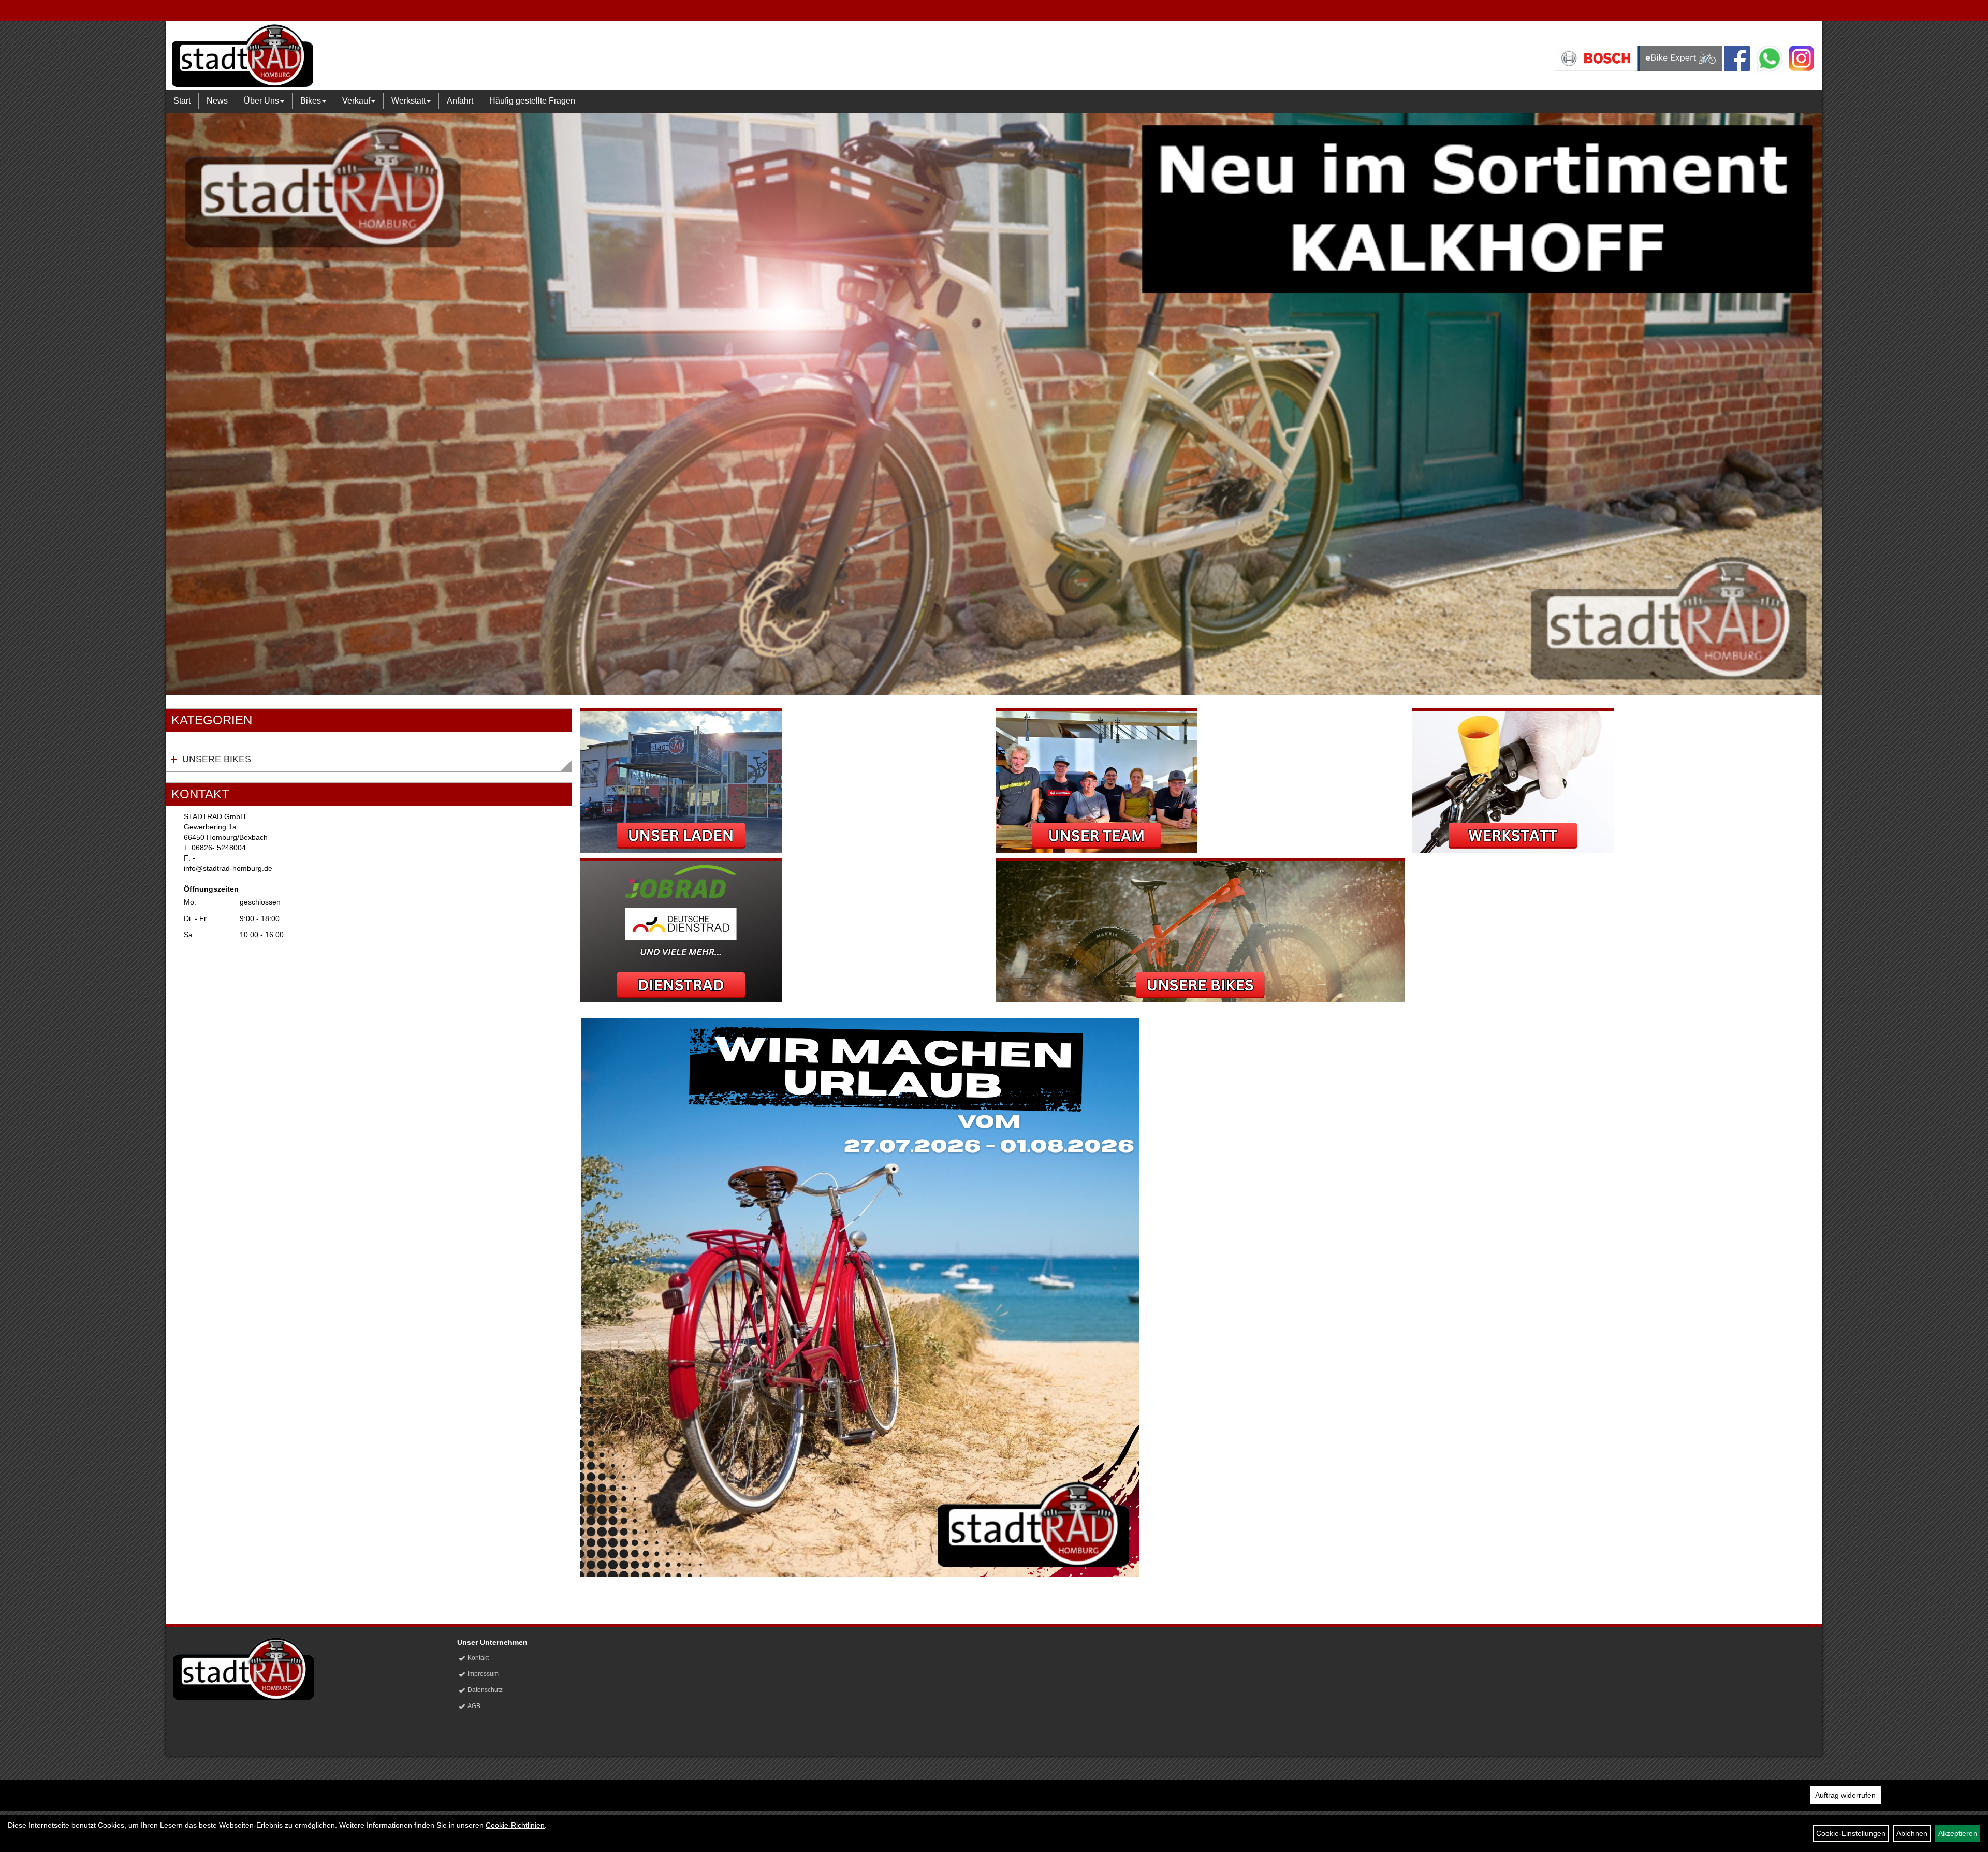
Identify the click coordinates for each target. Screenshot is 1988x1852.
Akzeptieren (1958, 1833)
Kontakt (478, 1658)
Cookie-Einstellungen (1851, 1833)
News (217, 101)
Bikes (311, 101)
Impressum (483, 1674)
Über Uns (261, 101)
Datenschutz (485, 1690)
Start (182, 101)
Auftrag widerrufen (1845, 1795)
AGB (474, 1706)
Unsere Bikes (217, 759)
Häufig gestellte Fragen (532, 101)
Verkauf (356, 101)
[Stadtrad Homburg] (510, 55)
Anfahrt (460, 101)
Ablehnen (1912, 1833)
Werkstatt (408, 101)
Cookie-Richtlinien (515, 1825)
